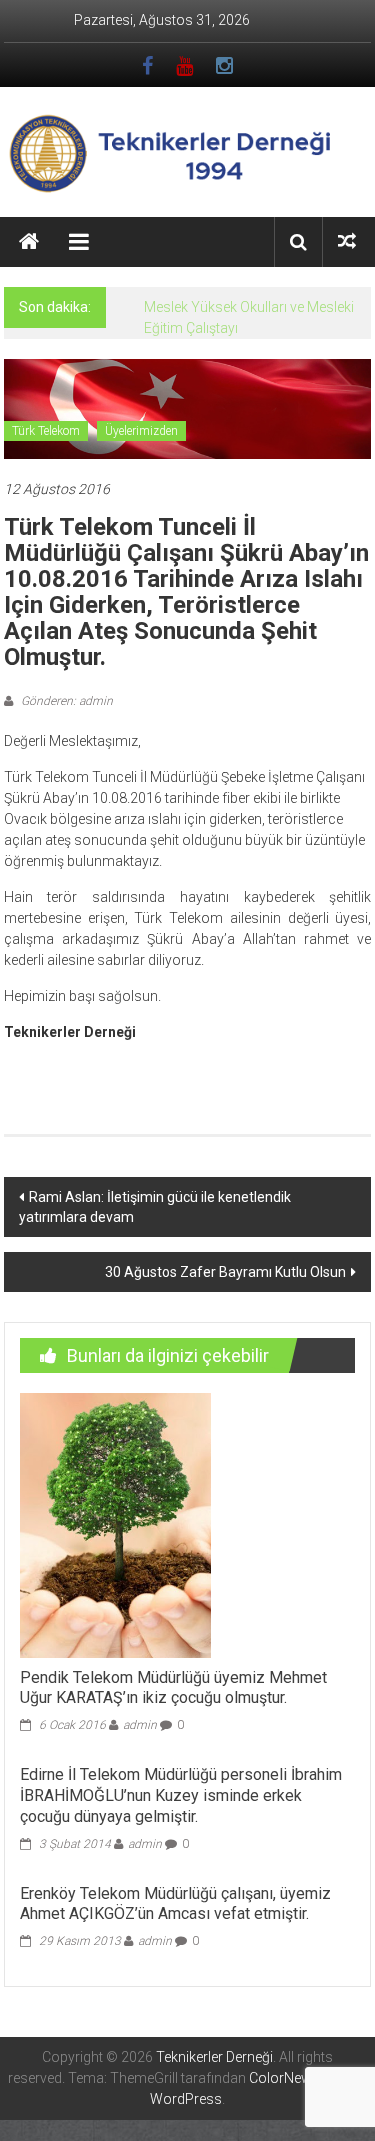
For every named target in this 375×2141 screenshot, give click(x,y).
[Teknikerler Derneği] (29, 242)
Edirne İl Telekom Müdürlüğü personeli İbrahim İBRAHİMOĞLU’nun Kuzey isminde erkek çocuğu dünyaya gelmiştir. (181, 1795)
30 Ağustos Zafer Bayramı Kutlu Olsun (225, 1272)
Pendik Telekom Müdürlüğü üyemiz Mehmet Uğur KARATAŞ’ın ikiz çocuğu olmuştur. (173, 1688)
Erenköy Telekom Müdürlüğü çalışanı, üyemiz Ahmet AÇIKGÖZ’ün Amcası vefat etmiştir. (175, 1904)
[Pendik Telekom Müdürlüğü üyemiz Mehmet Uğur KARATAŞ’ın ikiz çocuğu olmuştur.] (115, 1524)
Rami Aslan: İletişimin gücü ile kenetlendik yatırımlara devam (155, 1207)
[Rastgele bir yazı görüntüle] (347, 241)
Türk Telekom (46, 431)
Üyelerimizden (141, 431)
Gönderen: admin (65, 701)
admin (140, 1725)
